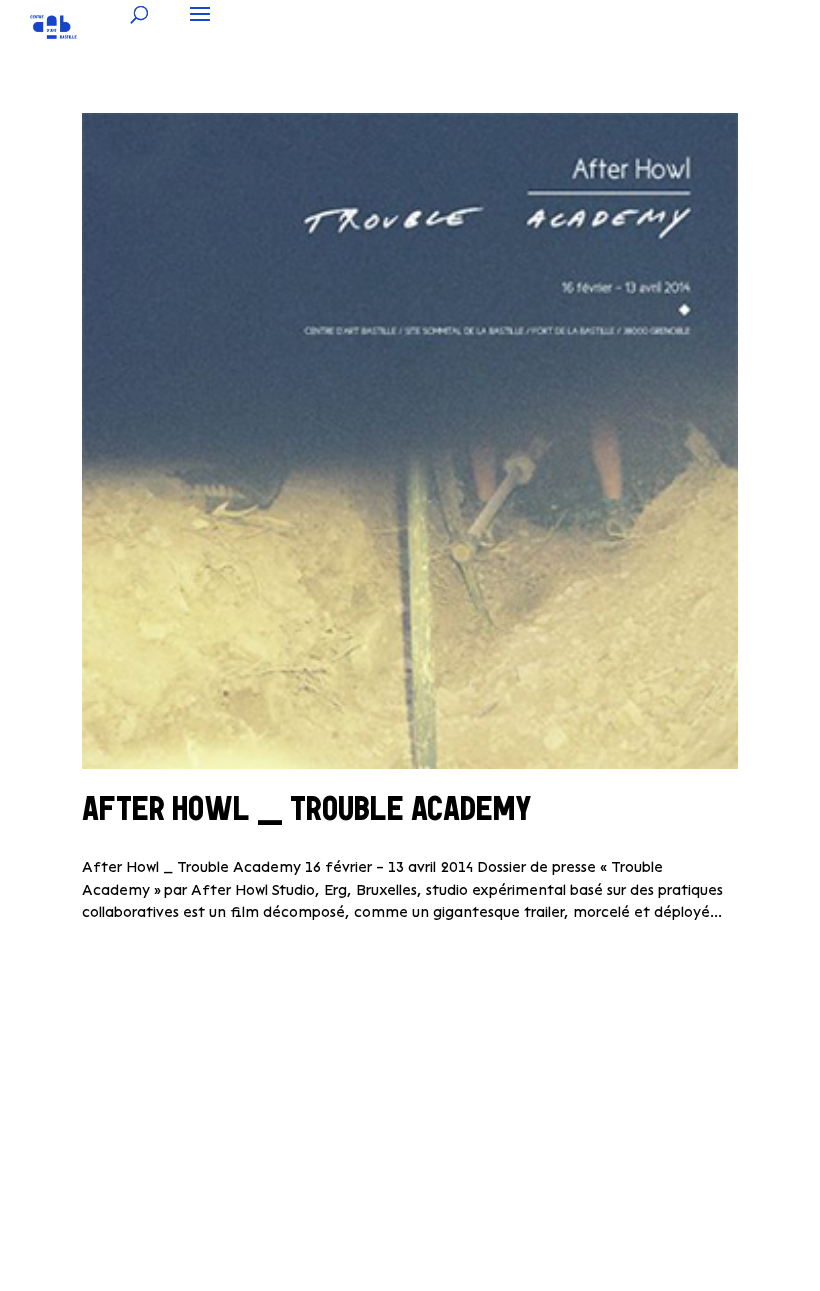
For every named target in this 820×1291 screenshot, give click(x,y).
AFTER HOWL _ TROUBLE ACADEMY (307, 812)
